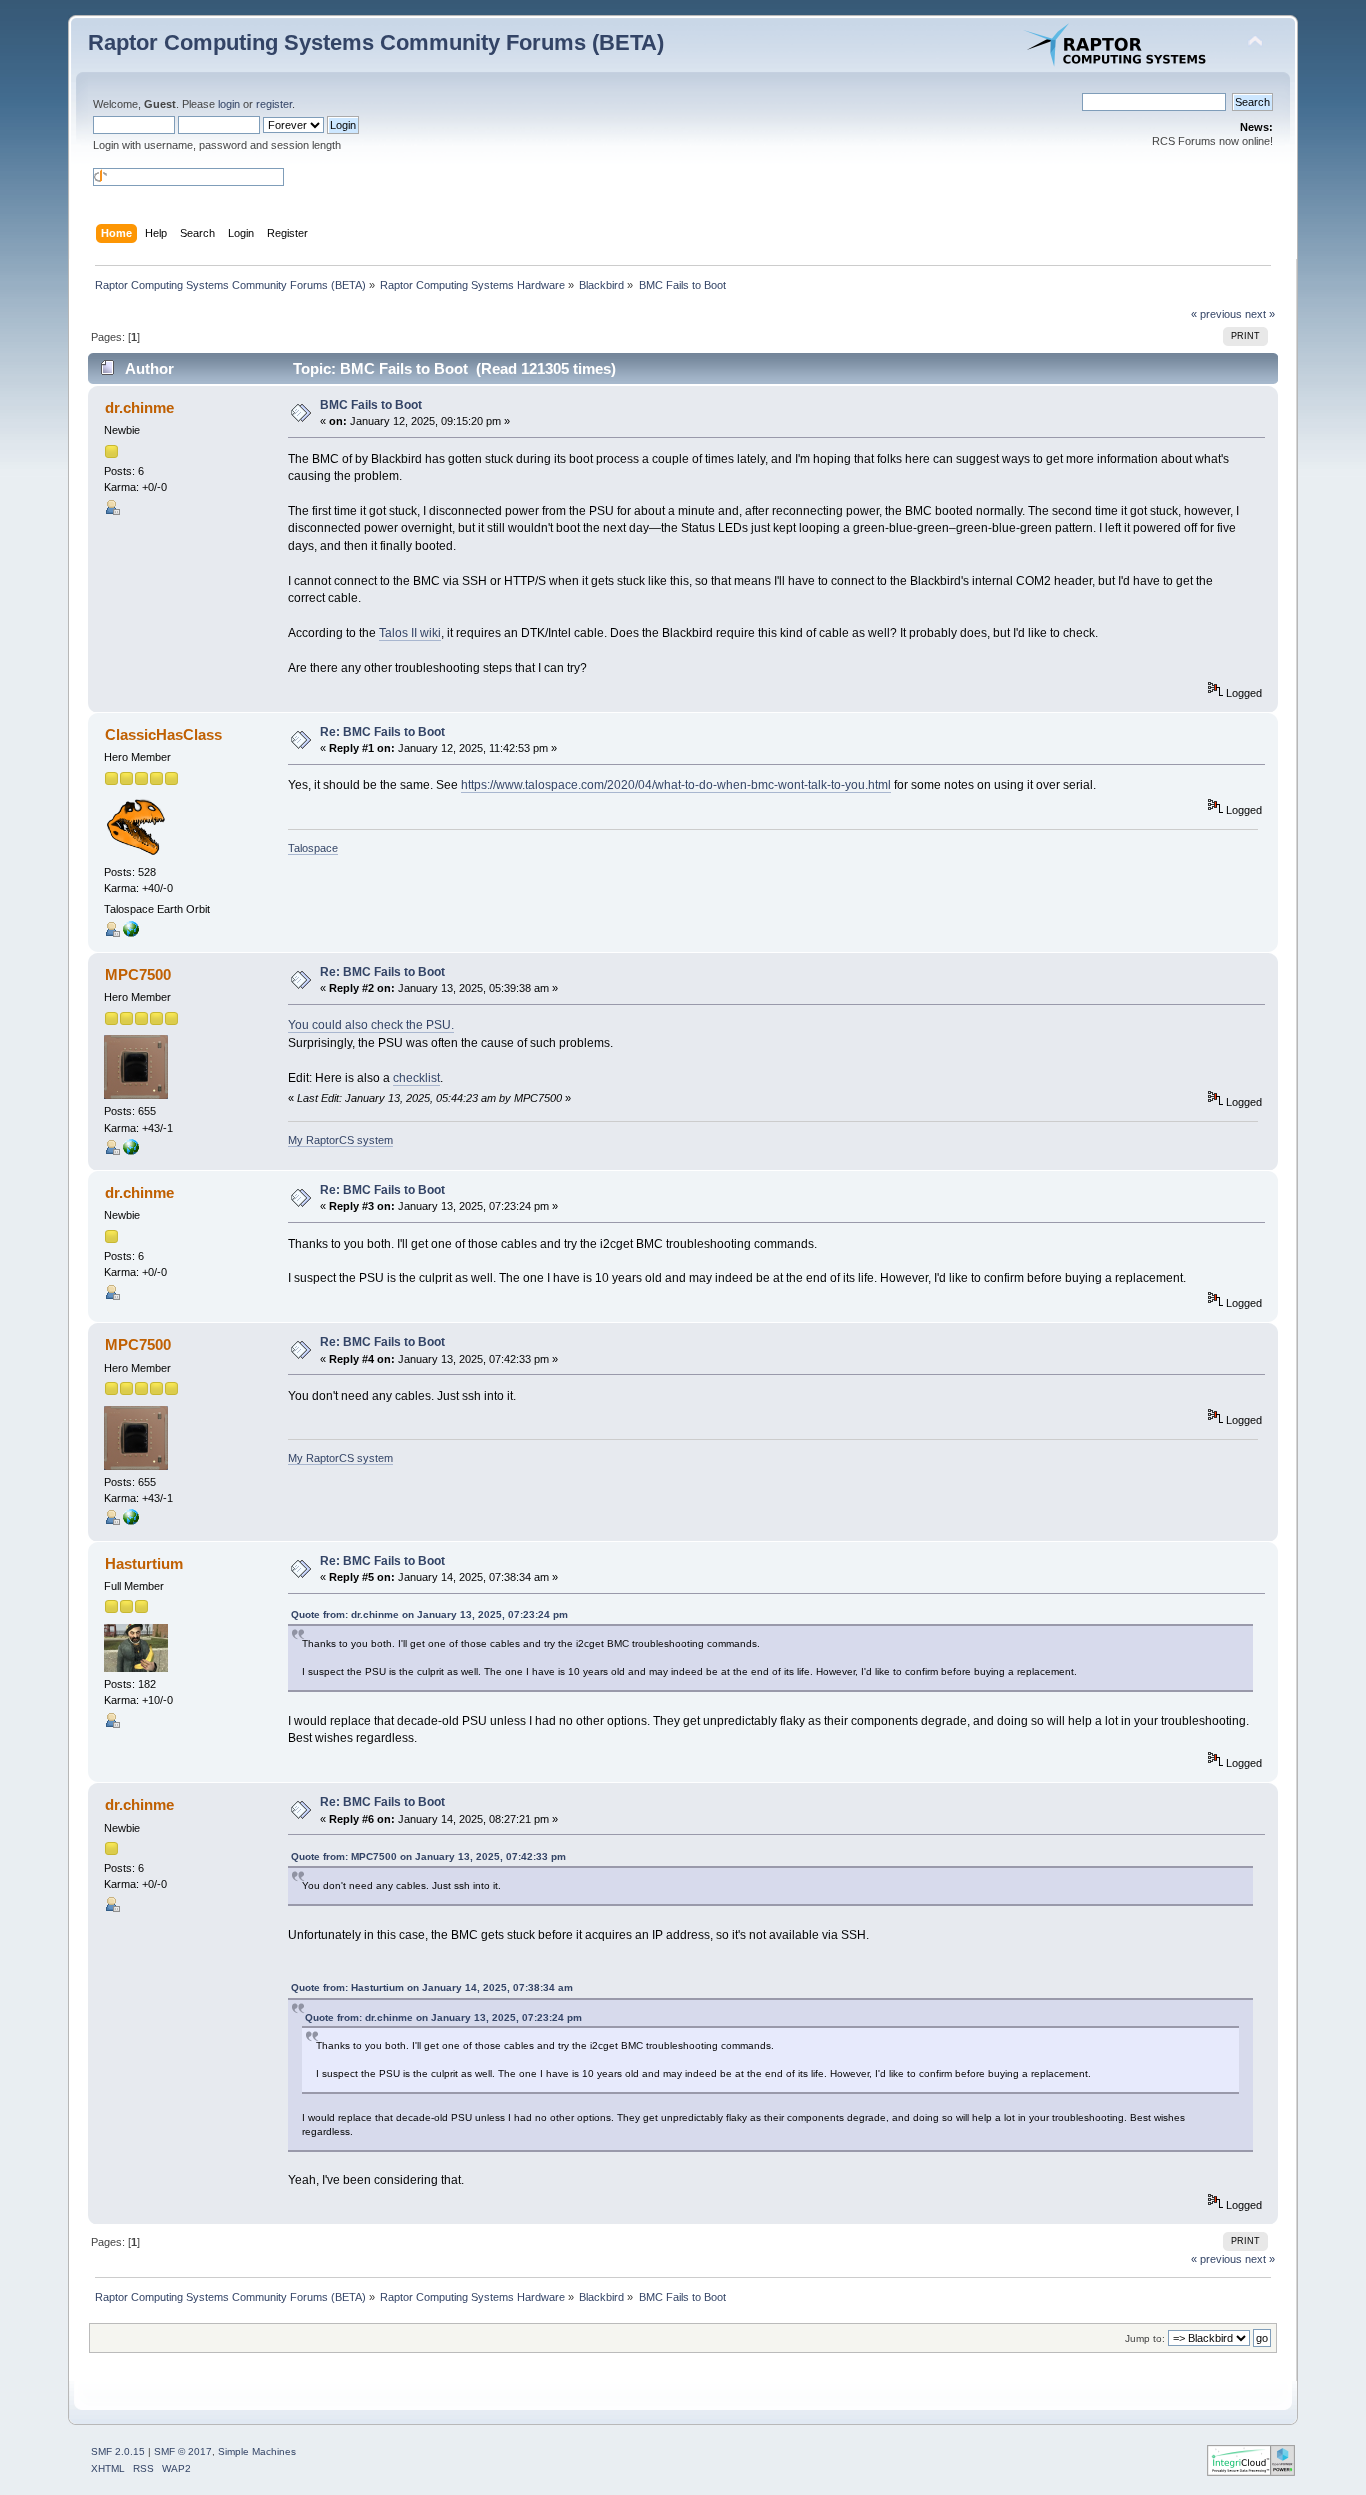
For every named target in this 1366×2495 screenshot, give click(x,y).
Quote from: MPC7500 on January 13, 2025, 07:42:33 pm (428, 1856)
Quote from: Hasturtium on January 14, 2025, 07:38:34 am (432, 1987)
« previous (1216, 314)
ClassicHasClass (163, 734)
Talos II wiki (410, 633)
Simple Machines (257, 2451)
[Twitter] (131, 1151)
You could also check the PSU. (371, 1025)
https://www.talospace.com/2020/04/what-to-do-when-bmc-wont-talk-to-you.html (676, 785)
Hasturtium (144, 1563)
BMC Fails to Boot (371, 405)
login (229, 104)
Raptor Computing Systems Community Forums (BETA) (376, 42)
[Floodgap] (131, 933)
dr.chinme (139, 407)
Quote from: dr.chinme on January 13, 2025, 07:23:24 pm (429, 1614)
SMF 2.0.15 (118, 2451)
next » (1260, 314)
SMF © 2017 (183, 2451)
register (274, 104)
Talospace (313, 848)
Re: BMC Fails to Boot (382, 732)
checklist (416, 1078)
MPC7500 (138, 974)
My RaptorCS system (340, 1140)
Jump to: (1145, 2338)
